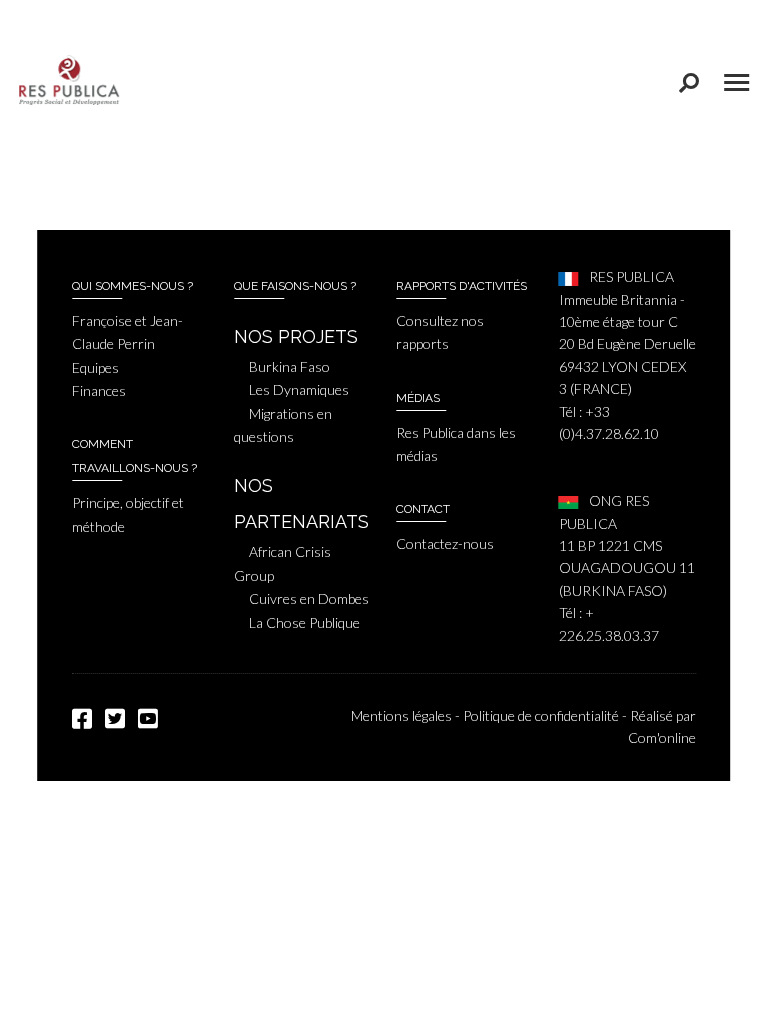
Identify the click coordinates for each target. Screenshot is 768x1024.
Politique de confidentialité (541, 715)
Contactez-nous (445, 543)
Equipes (95, 367)
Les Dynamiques (299, 389)
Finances (99, 390)
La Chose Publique (304, 622)
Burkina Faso (289, 366)
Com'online (662, 737)
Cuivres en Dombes (309, 598)
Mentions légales (401, 715)
